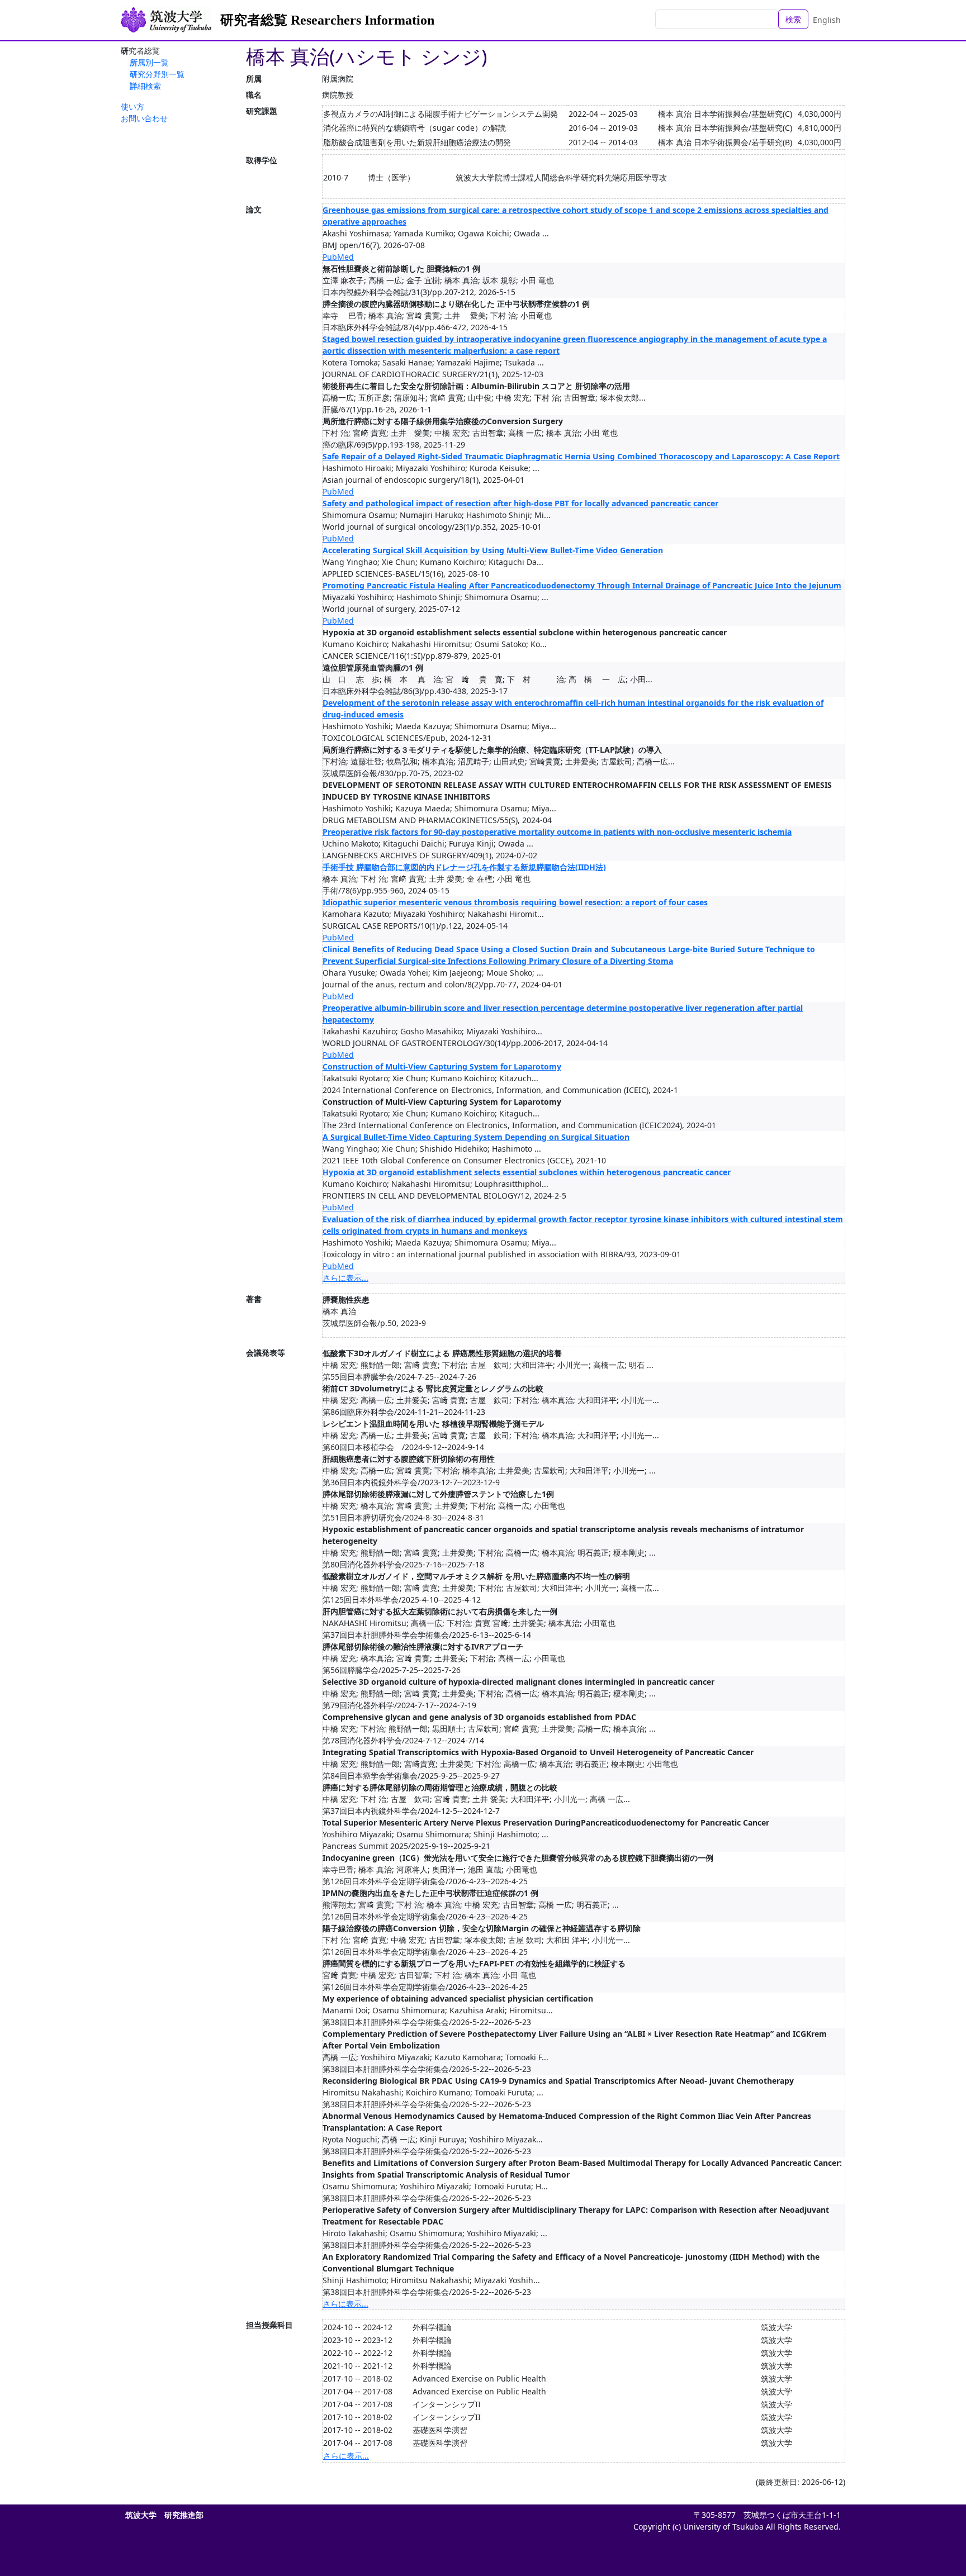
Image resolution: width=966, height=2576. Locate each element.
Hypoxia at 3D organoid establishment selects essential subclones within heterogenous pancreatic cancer (527, 1172)
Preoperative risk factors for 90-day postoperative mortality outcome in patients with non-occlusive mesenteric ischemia (557, 832)
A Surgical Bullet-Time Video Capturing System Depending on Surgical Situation (476, 1137)
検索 (793, 19)
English (827, 20)
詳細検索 (145, 86)
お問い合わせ (144, 118)
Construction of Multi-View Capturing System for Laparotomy (442, 1066)
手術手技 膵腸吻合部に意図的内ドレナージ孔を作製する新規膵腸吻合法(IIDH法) (464, 867)
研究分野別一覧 (157, 74)
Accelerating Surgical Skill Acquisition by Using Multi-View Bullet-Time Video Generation (493, 550)
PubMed (338, 257)
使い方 (132, 106)
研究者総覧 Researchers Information (327, 20)
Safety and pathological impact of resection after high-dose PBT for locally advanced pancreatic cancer (520, 503)
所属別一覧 (149, 62)
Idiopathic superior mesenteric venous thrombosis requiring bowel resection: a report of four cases (515, 902)
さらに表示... (345, 1278)
